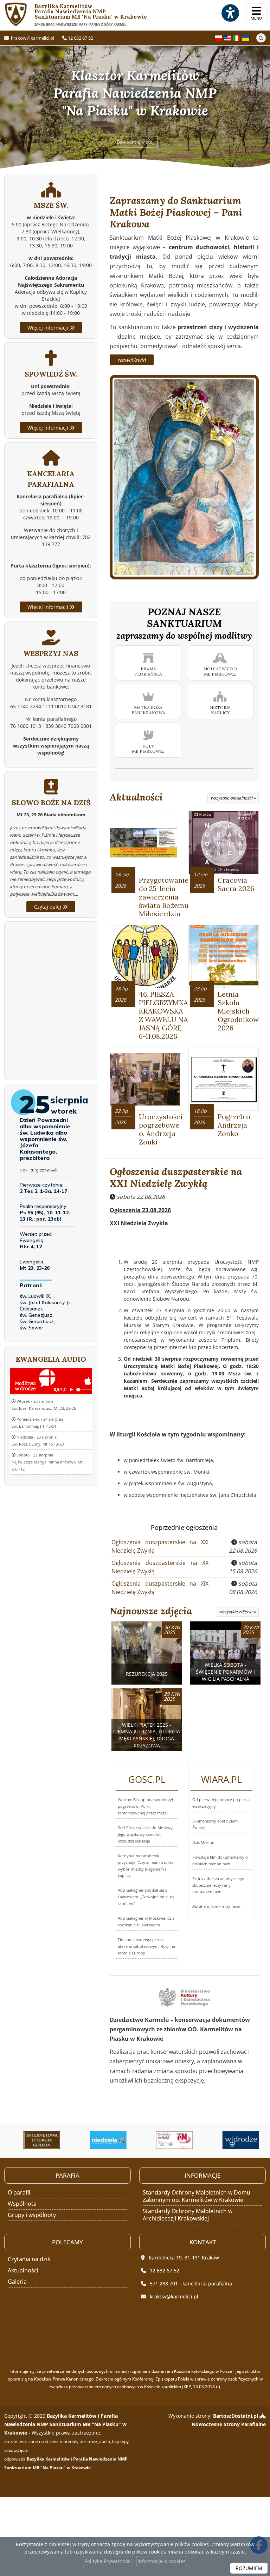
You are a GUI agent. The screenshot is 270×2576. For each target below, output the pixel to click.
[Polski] (218, 37)
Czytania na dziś (29, 2259)
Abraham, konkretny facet (216, 1906)
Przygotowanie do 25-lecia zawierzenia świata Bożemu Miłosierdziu (164, 897)
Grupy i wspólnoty (32, 2215)
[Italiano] (237, 37)
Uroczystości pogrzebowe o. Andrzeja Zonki (161, 1129)
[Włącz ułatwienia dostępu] (230, 13)
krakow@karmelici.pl (32, 38)
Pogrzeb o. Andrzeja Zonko (235, 1125)
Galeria (17, 2282)
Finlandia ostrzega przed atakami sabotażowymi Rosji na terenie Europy (146, 1946)
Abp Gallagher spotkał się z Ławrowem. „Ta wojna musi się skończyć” (146, 1897)
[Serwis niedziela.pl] (102, 2140)
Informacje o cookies (162, 2561)
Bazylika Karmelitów (76, 15)
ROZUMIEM (249, 2568)
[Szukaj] (261, 38)
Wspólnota (22, 2204)
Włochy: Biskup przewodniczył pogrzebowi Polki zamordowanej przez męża (145, 1806)
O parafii (19, 2192)
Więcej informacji (49, 328)
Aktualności (136, 797)
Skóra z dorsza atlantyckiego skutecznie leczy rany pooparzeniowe (218, 1885)
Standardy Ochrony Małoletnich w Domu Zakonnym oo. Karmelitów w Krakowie (197, 2196)
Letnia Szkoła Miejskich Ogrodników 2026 (238, 1011)
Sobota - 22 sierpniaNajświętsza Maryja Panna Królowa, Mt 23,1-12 (47, 1462)
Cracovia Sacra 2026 (236, 884)
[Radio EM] (169, 2140)
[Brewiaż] (36, 2140)
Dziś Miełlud (203, 1842)
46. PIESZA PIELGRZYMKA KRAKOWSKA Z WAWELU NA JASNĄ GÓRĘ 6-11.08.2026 (163, 1015)
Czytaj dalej (48, 907)
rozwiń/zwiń (132, 360)
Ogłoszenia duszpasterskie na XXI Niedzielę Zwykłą (176, 1177)
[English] (227, 37)
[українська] (246, 37)
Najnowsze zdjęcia (151, 1611)
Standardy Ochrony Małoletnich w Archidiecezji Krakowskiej (188, 2215)
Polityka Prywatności (108, 2561)
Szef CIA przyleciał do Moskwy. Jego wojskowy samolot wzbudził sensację (146, 1834)
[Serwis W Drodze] (235, 2140)
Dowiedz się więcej (135, 142)
